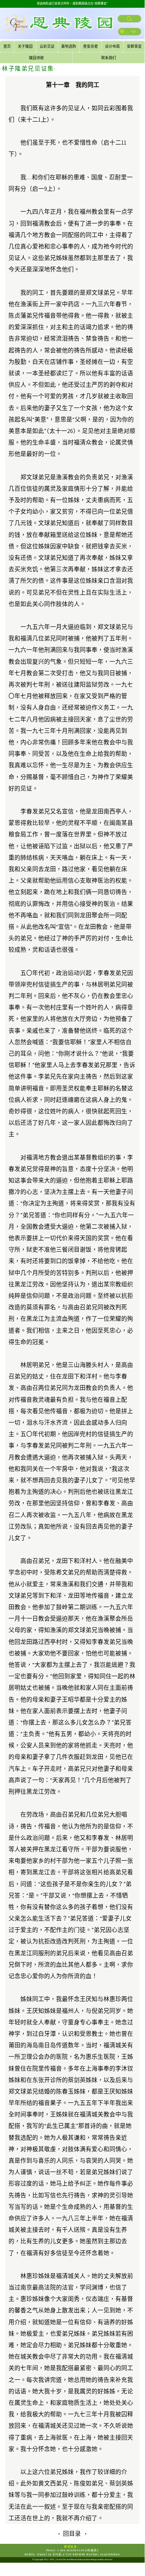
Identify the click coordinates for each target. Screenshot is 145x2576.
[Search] (129, 19)
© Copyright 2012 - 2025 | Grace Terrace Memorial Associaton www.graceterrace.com (72, 2559)
